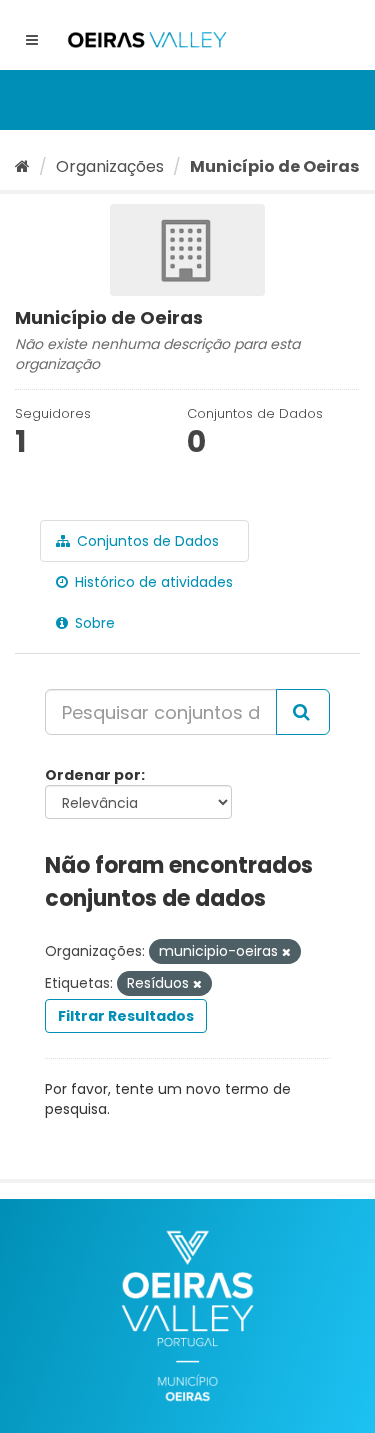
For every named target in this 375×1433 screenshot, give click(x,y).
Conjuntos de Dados (146, 541)
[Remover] (286, 952)
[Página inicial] (22, 166)
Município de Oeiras (274, 166)
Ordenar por (93, 775)
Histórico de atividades (152, 582)
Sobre (93, 623)
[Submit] (303, 712)
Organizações (110, 166)
